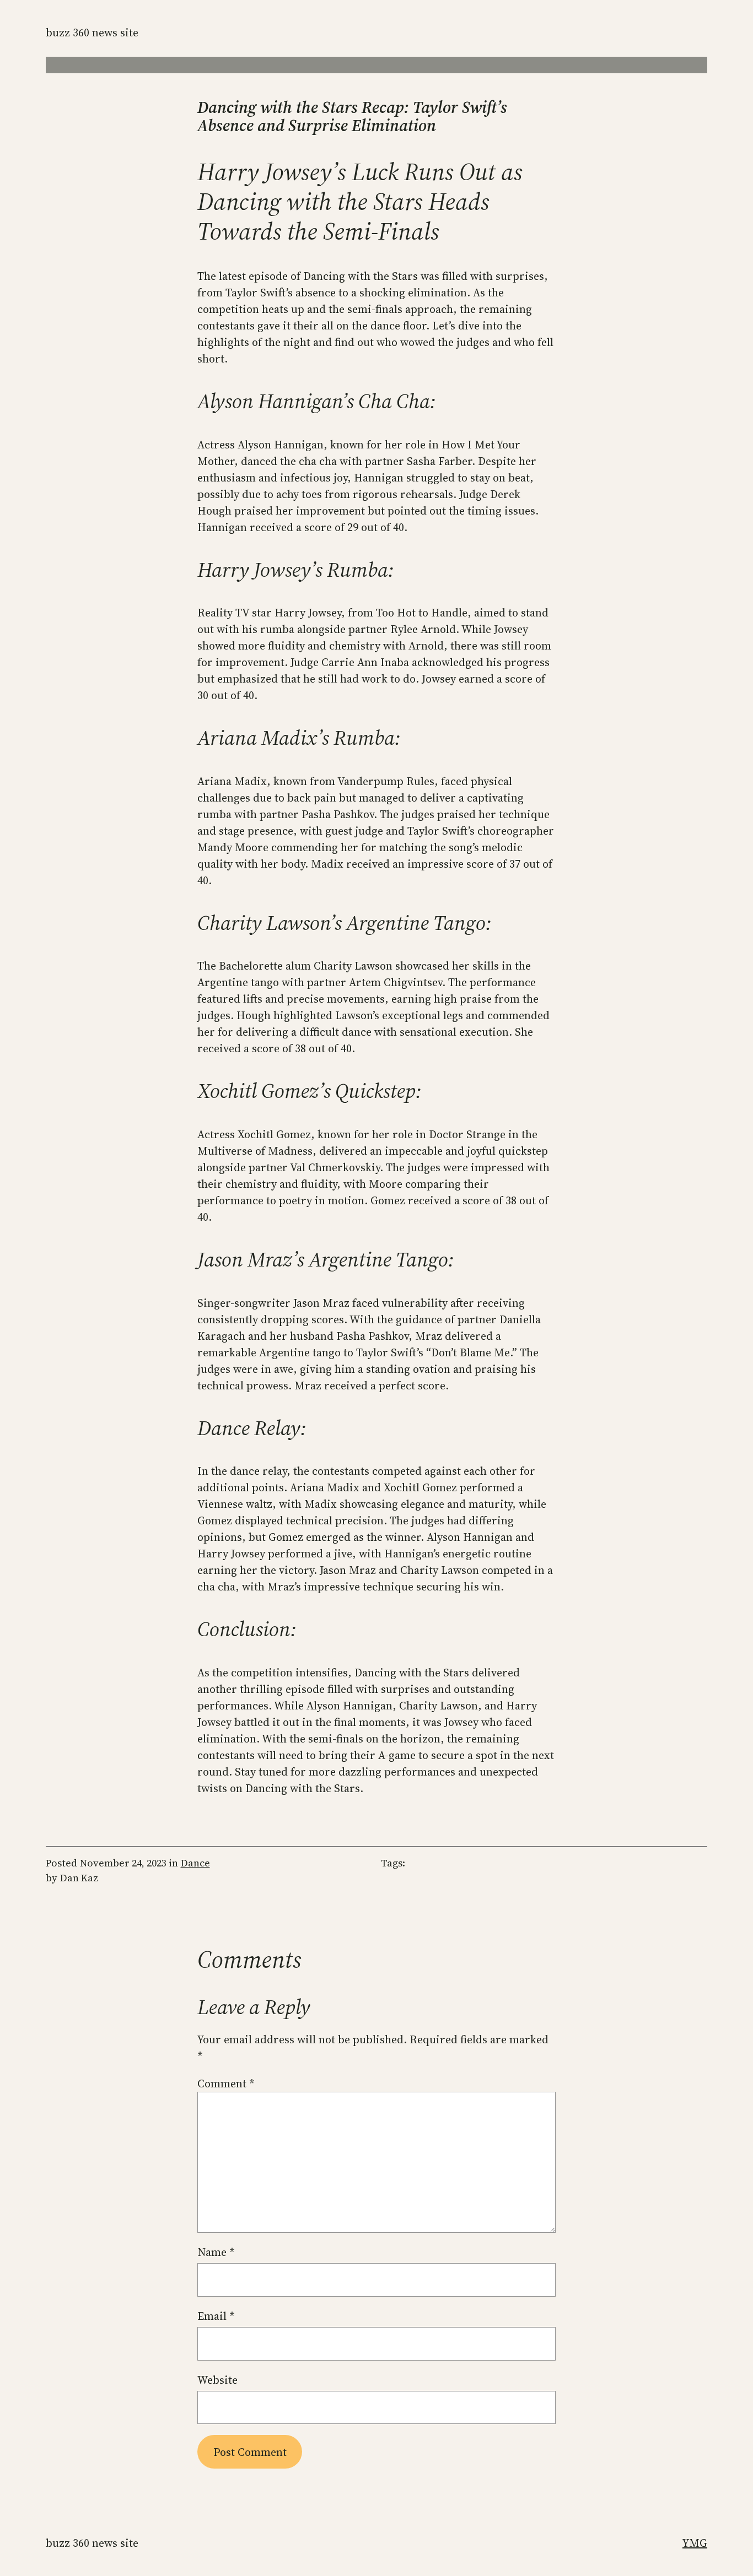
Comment (226, 2083)
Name (216, 2252)
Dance (195, 1863)
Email (216, 2316)
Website (217, 2380)
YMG (695, 2543)
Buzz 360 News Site (92, 33)
